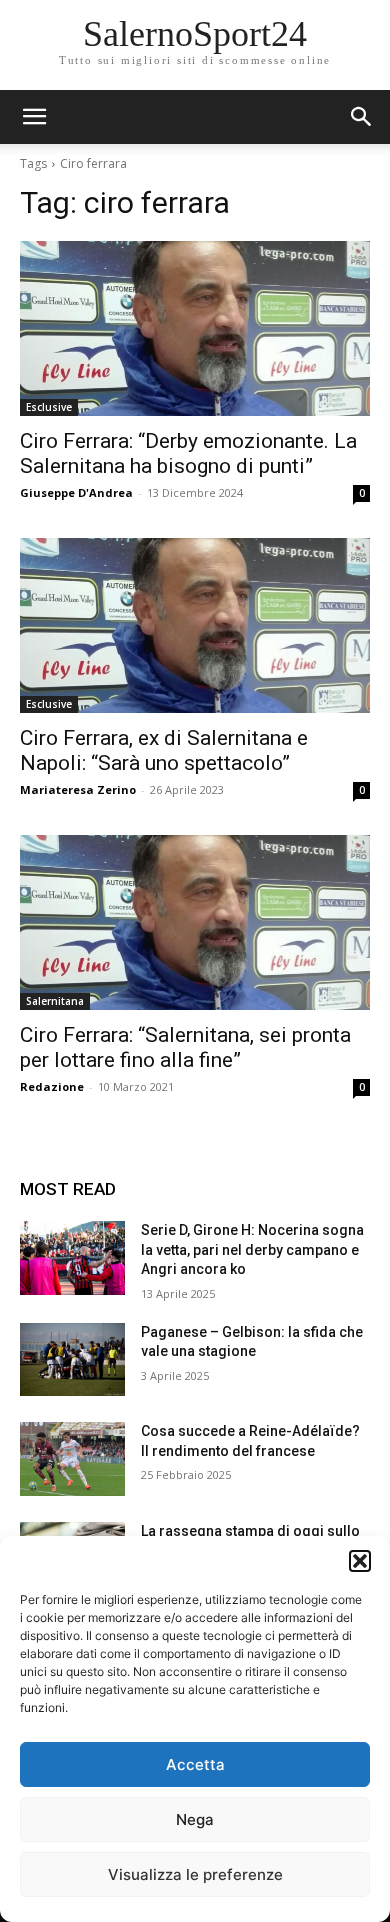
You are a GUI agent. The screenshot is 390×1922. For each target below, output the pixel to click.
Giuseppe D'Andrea (76, 492)
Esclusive (49, 407)
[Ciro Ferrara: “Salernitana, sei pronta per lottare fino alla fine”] (195, 922)
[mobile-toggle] (34, 117)
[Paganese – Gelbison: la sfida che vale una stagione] (72, 1360)
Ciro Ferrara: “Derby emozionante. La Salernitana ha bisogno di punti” (188, 453)
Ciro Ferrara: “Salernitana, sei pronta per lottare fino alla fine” (185, 1047)
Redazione (52, 1086)
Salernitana (55, 1001)
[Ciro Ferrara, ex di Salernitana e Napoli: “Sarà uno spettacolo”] (195, 625)
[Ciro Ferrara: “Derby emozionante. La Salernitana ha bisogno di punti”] (195, 328)
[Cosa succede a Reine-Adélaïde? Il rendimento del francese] (72, 1459)
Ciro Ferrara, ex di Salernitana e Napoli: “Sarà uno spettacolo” (164, 750)
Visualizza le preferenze (195, 1874)
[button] (360, 1561)
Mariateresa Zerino (78, 789)
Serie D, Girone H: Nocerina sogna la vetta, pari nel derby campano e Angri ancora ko (252, 1249)
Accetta (195, 1764)
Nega (195, 1819)
